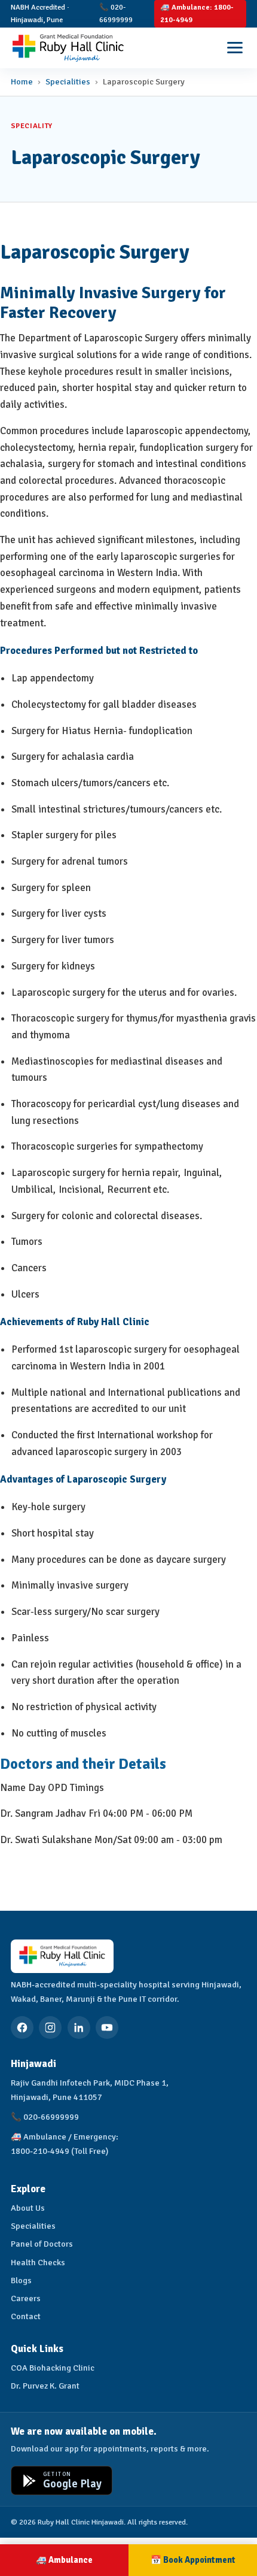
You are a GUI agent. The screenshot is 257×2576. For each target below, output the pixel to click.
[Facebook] (22, 2028)
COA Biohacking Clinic (53, 2368)
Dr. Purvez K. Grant (45, 2386)
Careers (26, 2298)
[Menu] (235, 48)
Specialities (68, 81)
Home (22, 81)
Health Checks (38, 2262)
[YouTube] (107, 2028)
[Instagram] (50, 2028)
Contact (26, 2316)
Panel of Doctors (42, 2244)
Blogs (21, 2280)
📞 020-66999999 (116, 13)
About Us (28, 2208)
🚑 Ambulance (64, 2560)
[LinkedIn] (79, 2028)
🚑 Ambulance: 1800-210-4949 (197, 13)
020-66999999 (51, 2117)
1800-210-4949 (40, 2151)
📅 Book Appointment (193, 2560)
